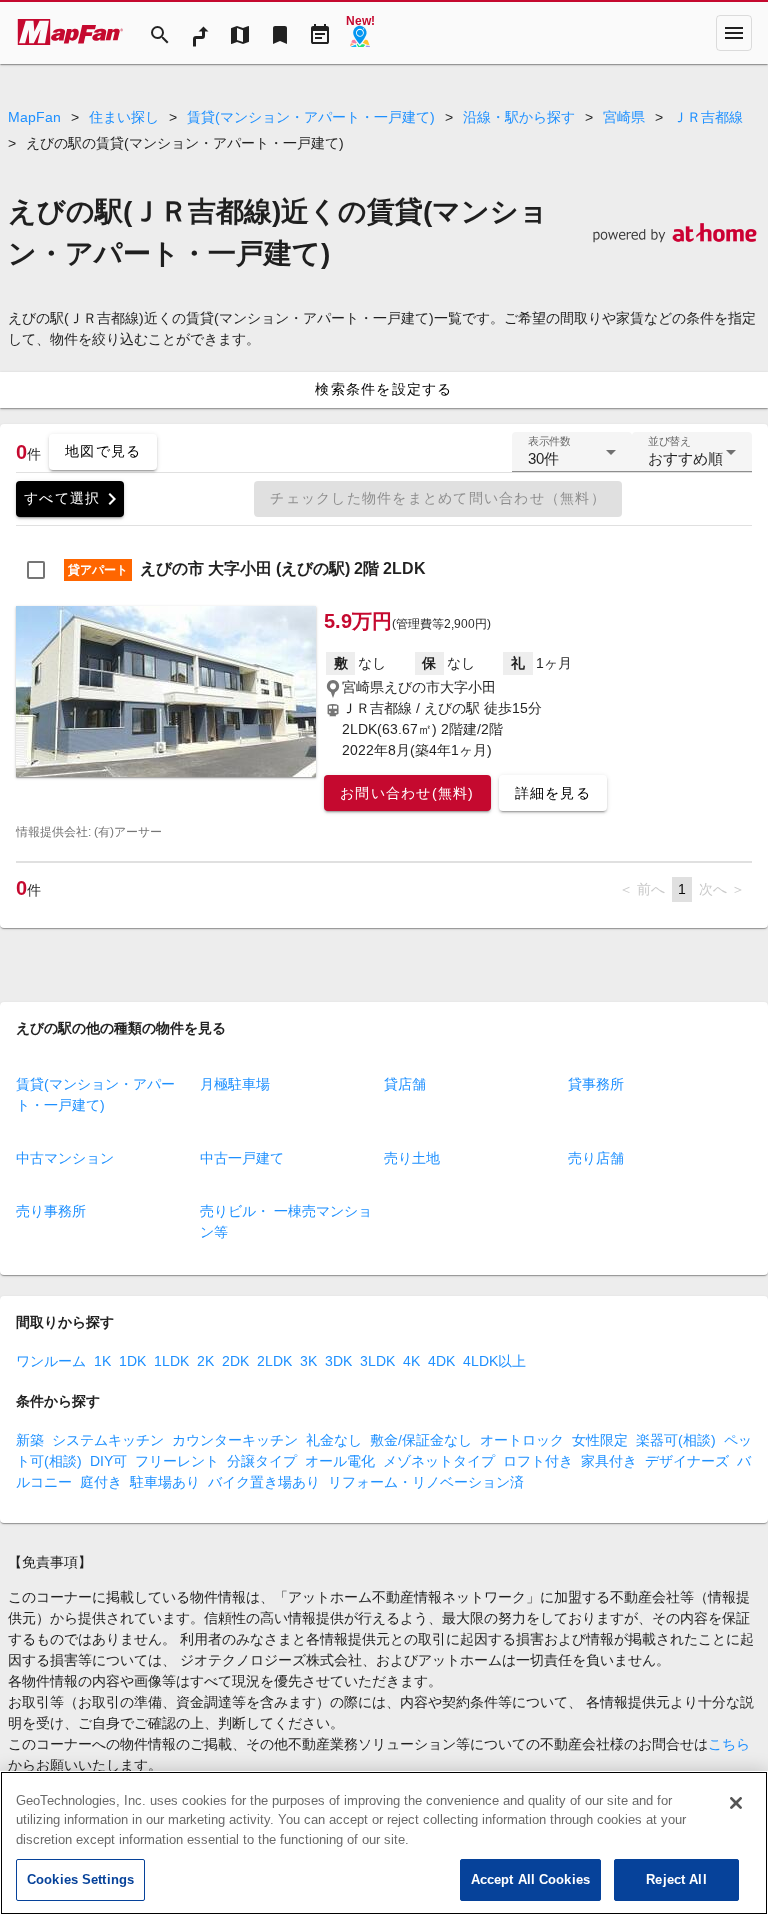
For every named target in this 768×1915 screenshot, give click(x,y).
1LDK (171, 1361)
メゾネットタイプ (439, 1461)
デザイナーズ (687, 1461)
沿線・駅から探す (519, 117)
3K (308, 1361)
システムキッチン (108, 1440)
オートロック (522, 1440)
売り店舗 (596, 1158)
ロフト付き (538, 1461)
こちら (729, 1744)
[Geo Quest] (360, 33)
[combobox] (572, 460)
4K (411, 1361)
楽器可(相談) (676, 1440)
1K (102, 1361)
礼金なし (334, 1440)
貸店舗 (405, 1084)
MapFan (34, 117)
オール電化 (340, 1461)
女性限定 (600, 1440)
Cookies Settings (80, 1879)
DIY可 (108, 1461)
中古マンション (65, 1158)
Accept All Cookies (530, 1879)
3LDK (377, 1361)
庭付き (101, 1482)
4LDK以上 (494, 1361)
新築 (30, 1440)
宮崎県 (624, 117)
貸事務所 (596, 1084)
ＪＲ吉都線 (708, 117)
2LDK (274, 1361)
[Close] (736, 1803)
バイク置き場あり (264, 1482)
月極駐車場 (235, 1084)
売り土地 (412, 1158)
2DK (235, 1361)
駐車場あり (165, 1482)
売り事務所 (51, 1211)
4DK (441, 1361)
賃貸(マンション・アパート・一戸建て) (311, 117)
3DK (338, 1361)
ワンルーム (51, 1361)
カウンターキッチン (235, 1440)
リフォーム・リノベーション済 (426, 1482)
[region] (384, 1843)
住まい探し (124, 117)
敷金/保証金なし (421, 1440)
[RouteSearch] (200, 33)
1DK (132, 1361)
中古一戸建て (242, 1158)
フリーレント (177, 1461)
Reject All (676, 1879)
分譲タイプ (262, 1461)
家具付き (609, 1461)
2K (205, 1361)
